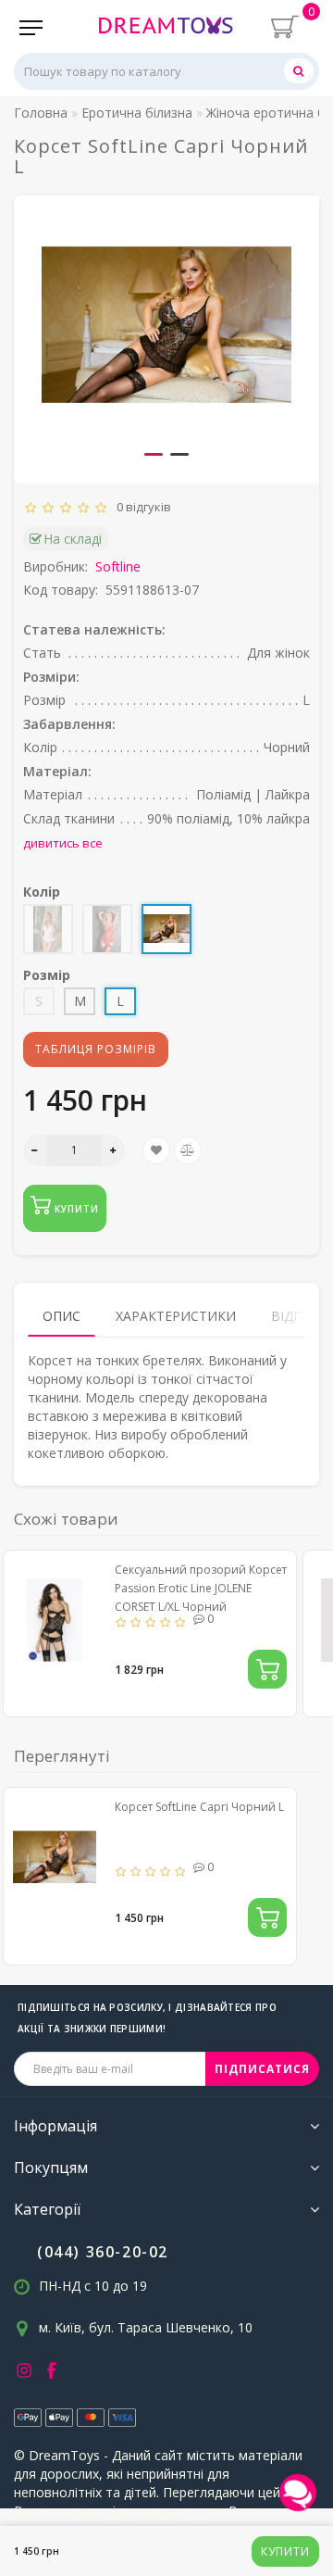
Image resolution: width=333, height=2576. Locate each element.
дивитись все (63, 843)
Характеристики (176, 1316)
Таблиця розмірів (96, 1049)
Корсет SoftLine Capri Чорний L (199, 1807)
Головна (41, 113)
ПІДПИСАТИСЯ (262, 2069)
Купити (285, 2551)
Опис (62, 1316)
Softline (118, 566)
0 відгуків (141, 507)
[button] (154, 454)
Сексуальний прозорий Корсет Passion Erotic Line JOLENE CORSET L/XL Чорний (201, 1588)
